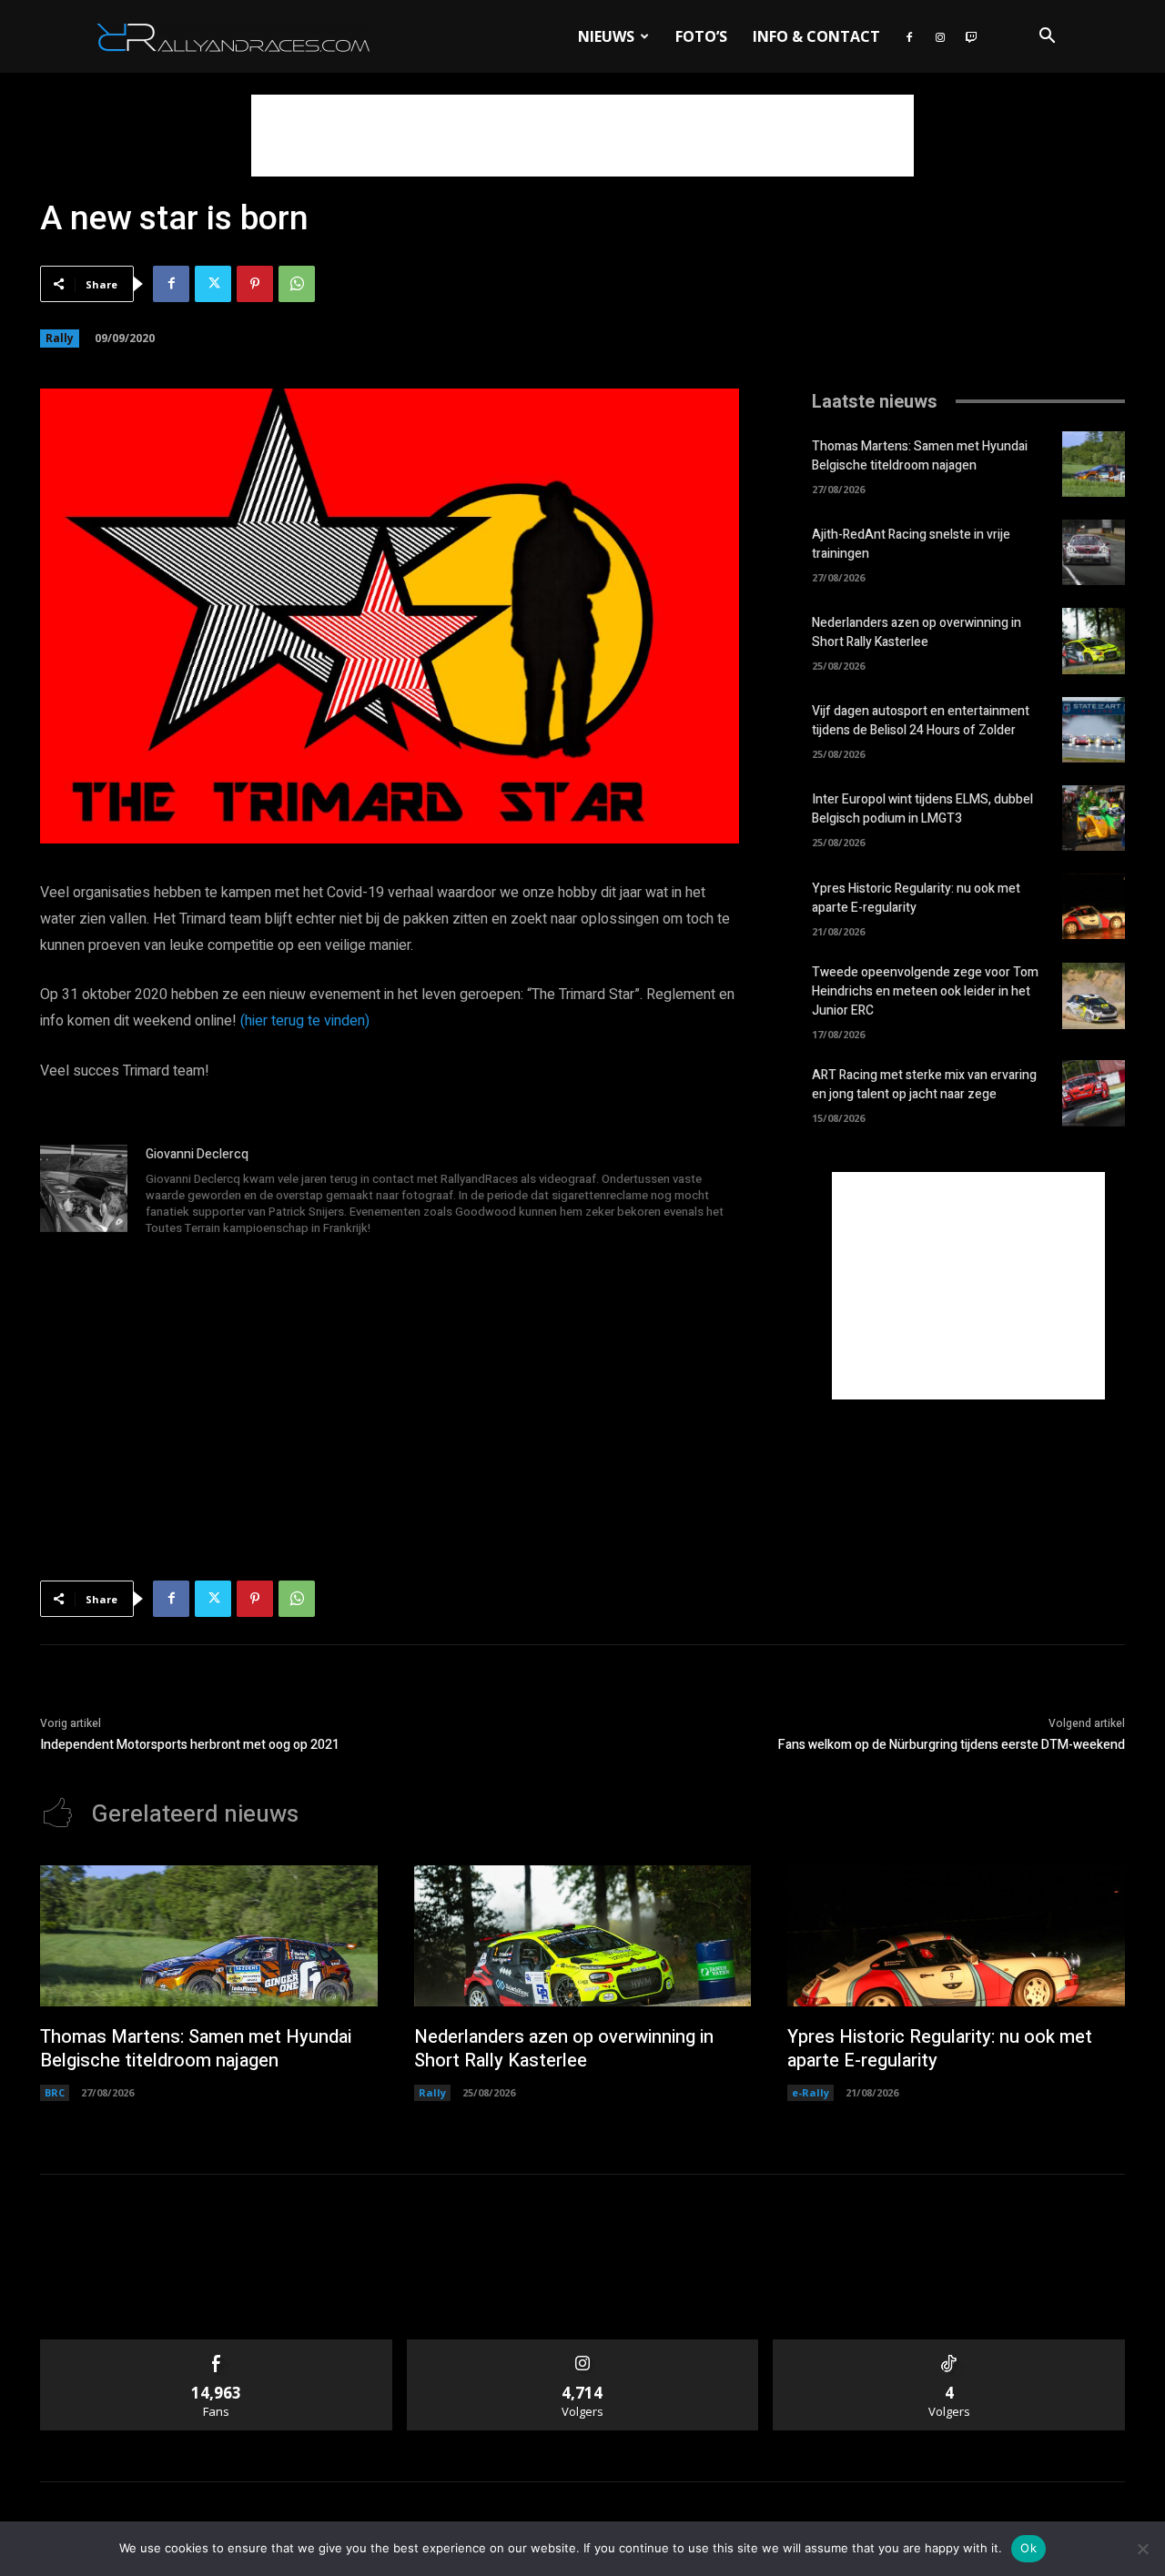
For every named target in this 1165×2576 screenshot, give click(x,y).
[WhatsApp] (297, 284)
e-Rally (810, 2092)
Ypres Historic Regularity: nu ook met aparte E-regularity (916, 898)
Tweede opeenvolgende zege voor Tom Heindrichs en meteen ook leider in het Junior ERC (925, 991)
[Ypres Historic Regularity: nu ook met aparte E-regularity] (1094, 906)
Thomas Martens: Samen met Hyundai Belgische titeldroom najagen (920, 456)
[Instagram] (940, 36)
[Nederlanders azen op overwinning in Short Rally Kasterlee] (1094, 641)
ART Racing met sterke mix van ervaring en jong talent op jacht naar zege (924, 1085)
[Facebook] (909, 36)
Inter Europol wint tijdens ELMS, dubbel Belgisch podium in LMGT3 (922, 809)
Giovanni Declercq (197, 1154)
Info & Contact (816, 36)
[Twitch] (971, 36)
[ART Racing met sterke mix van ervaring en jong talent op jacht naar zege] (1094, 1093)
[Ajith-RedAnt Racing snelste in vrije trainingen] (1094, 552)
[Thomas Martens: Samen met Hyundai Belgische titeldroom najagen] (1094, 464)
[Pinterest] (255, 284)
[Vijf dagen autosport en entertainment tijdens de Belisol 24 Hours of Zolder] (1094, 730)
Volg (583, 2346)
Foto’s (701, 36)
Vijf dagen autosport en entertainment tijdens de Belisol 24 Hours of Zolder (921, 721)
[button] (1047, 38)
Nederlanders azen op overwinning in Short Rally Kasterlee (917, 632)
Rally (60, 338)
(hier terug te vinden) (305, 1021)
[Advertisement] (582, 136)
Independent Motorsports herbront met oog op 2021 (190, 1745)
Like (216, 2346)
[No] (1142, 2549)
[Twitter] (213, 284)
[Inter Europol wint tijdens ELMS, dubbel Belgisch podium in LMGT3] (1094, 818)
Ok (1028, 2548)
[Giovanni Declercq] (84, 1193)
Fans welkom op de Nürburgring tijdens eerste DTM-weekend (952, 1745)
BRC (55, 2092)
